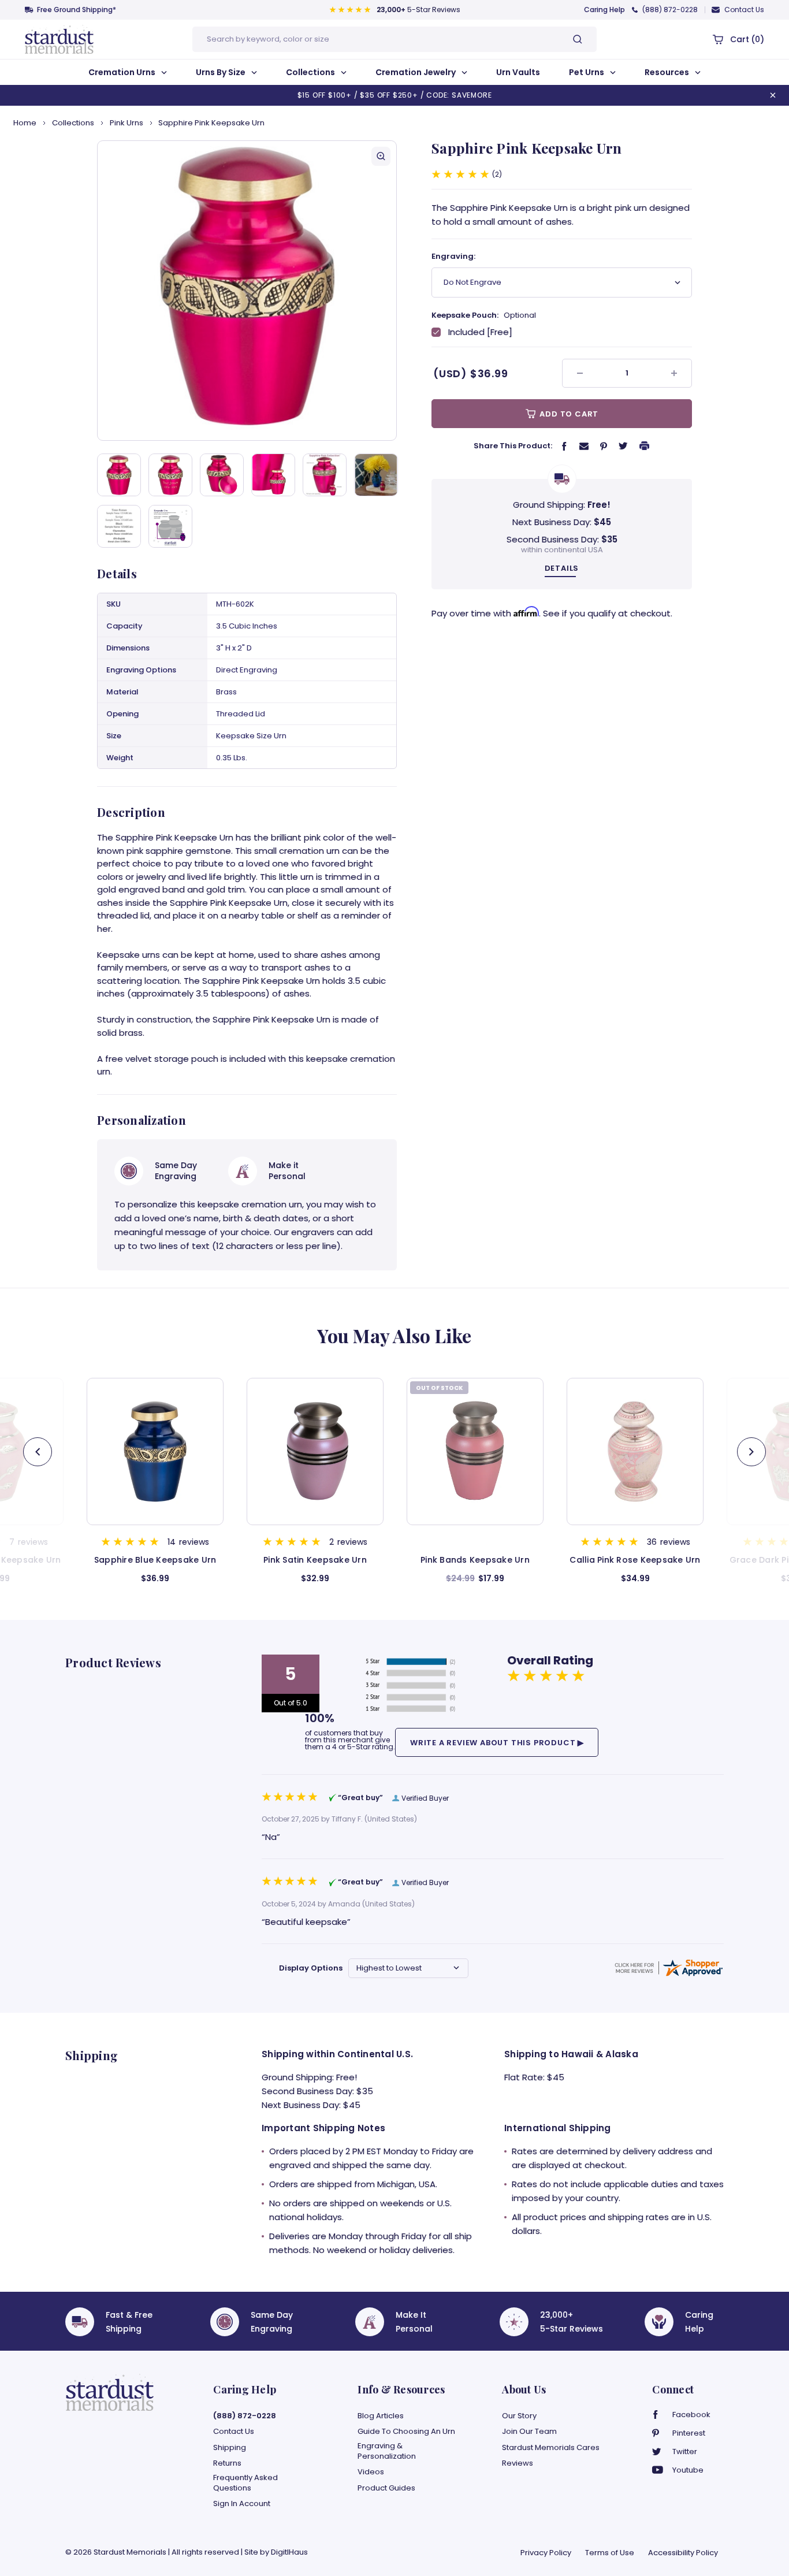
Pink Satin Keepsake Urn (155, 1560)
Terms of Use (610, 2553)
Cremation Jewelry (416, 72)
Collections (311, 72)
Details (562, 568)
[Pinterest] (604, 446)
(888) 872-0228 (670, 10)
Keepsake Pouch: (484, 315)
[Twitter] (623, 445)
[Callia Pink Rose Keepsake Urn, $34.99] (475, 1451)
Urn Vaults (518, 72)
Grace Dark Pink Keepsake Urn (635, 1560)
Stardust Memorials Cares (551, 2448)
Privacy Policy (546, 2553)
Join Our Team (529, 2432)
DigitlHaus (289, 2552)
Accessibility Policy (683, 2553)
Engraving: (453, 256)
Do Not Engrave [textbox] (472, 282)
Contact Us (744, 10)
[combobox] (562, 282)
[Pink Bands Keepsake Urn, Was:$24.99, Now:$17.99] (315, 1451)
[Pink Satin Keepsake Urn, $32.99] (155, 1451)
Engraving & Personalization (387, 2451)
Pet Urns (587, 72)
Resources (668, 72)
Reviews (518, 2463)
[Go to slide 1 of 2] (751, 1452)
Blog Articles (381, 2416)
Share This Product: (513, 446)
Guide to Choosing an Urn (406, 2432)
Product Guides (386, 2488)
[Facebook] (564, 446)
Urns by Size (222, 72)
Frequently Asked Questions (245, 2483)
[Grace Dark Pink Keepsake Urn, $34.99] (635, 1451)
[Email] (584, 445)
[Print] (645, 445)
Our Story (519, 2416)
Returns (227, 2463)
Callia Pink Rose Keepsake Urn (475, 1560)
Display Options (311, 1968)
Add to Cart (568, 414)
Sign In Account (242, 2504)
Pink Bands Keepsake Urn (315, 1560)
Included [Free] (480, 332)
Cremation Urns (123, 72)
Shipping (230, 2448)
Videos (371, 2472)
